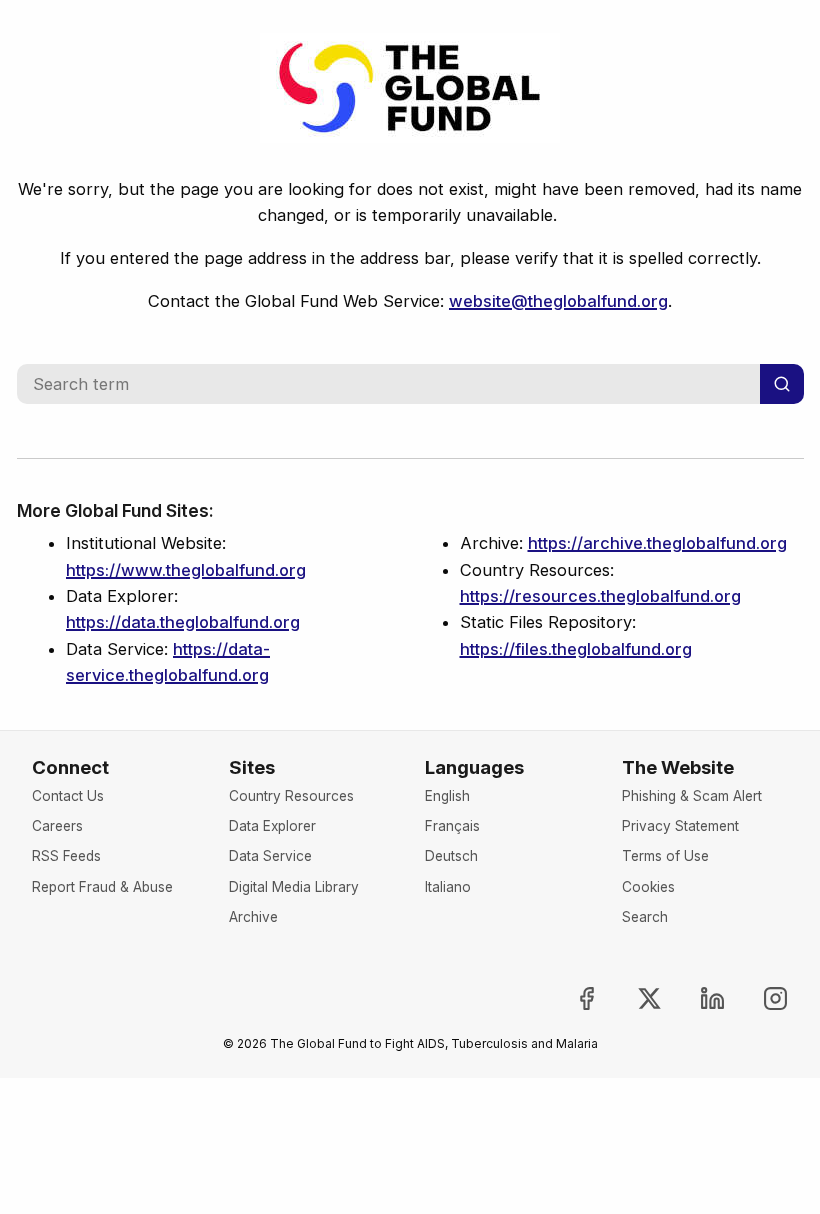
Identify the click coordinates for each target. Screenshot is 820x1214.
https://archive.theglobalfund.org (657, 543)
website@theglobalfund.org (558, 301)
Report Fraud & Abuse (102, 887)
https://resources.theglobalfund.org (600, 596)
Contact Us (68, 796)
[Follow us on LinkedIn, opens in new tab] (696, 998)
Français (452, 826)
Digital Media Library (294, 887)
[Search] (782, 384)
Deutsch (451, 856)
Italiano (448, 887)
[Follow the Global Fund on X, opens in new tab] (633, 998)
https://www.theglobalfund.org (186, 570)
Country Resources (291, 796)
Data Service (270, 856)
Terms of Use (665, 856)
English (447, 796)
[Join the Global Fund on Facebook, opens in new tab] (570, 998)
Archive (253, 917)
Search (645, 917)
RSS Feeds (66, 856)
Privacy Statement (680, 826)
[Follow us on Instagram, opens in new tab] (759, 998)
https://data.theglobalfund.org (183, 622)
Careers (57, 826)
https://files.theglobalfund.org (576, 649)
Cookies (648, 887)
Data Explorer (272, 826)
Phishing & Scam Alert (692, 796)
